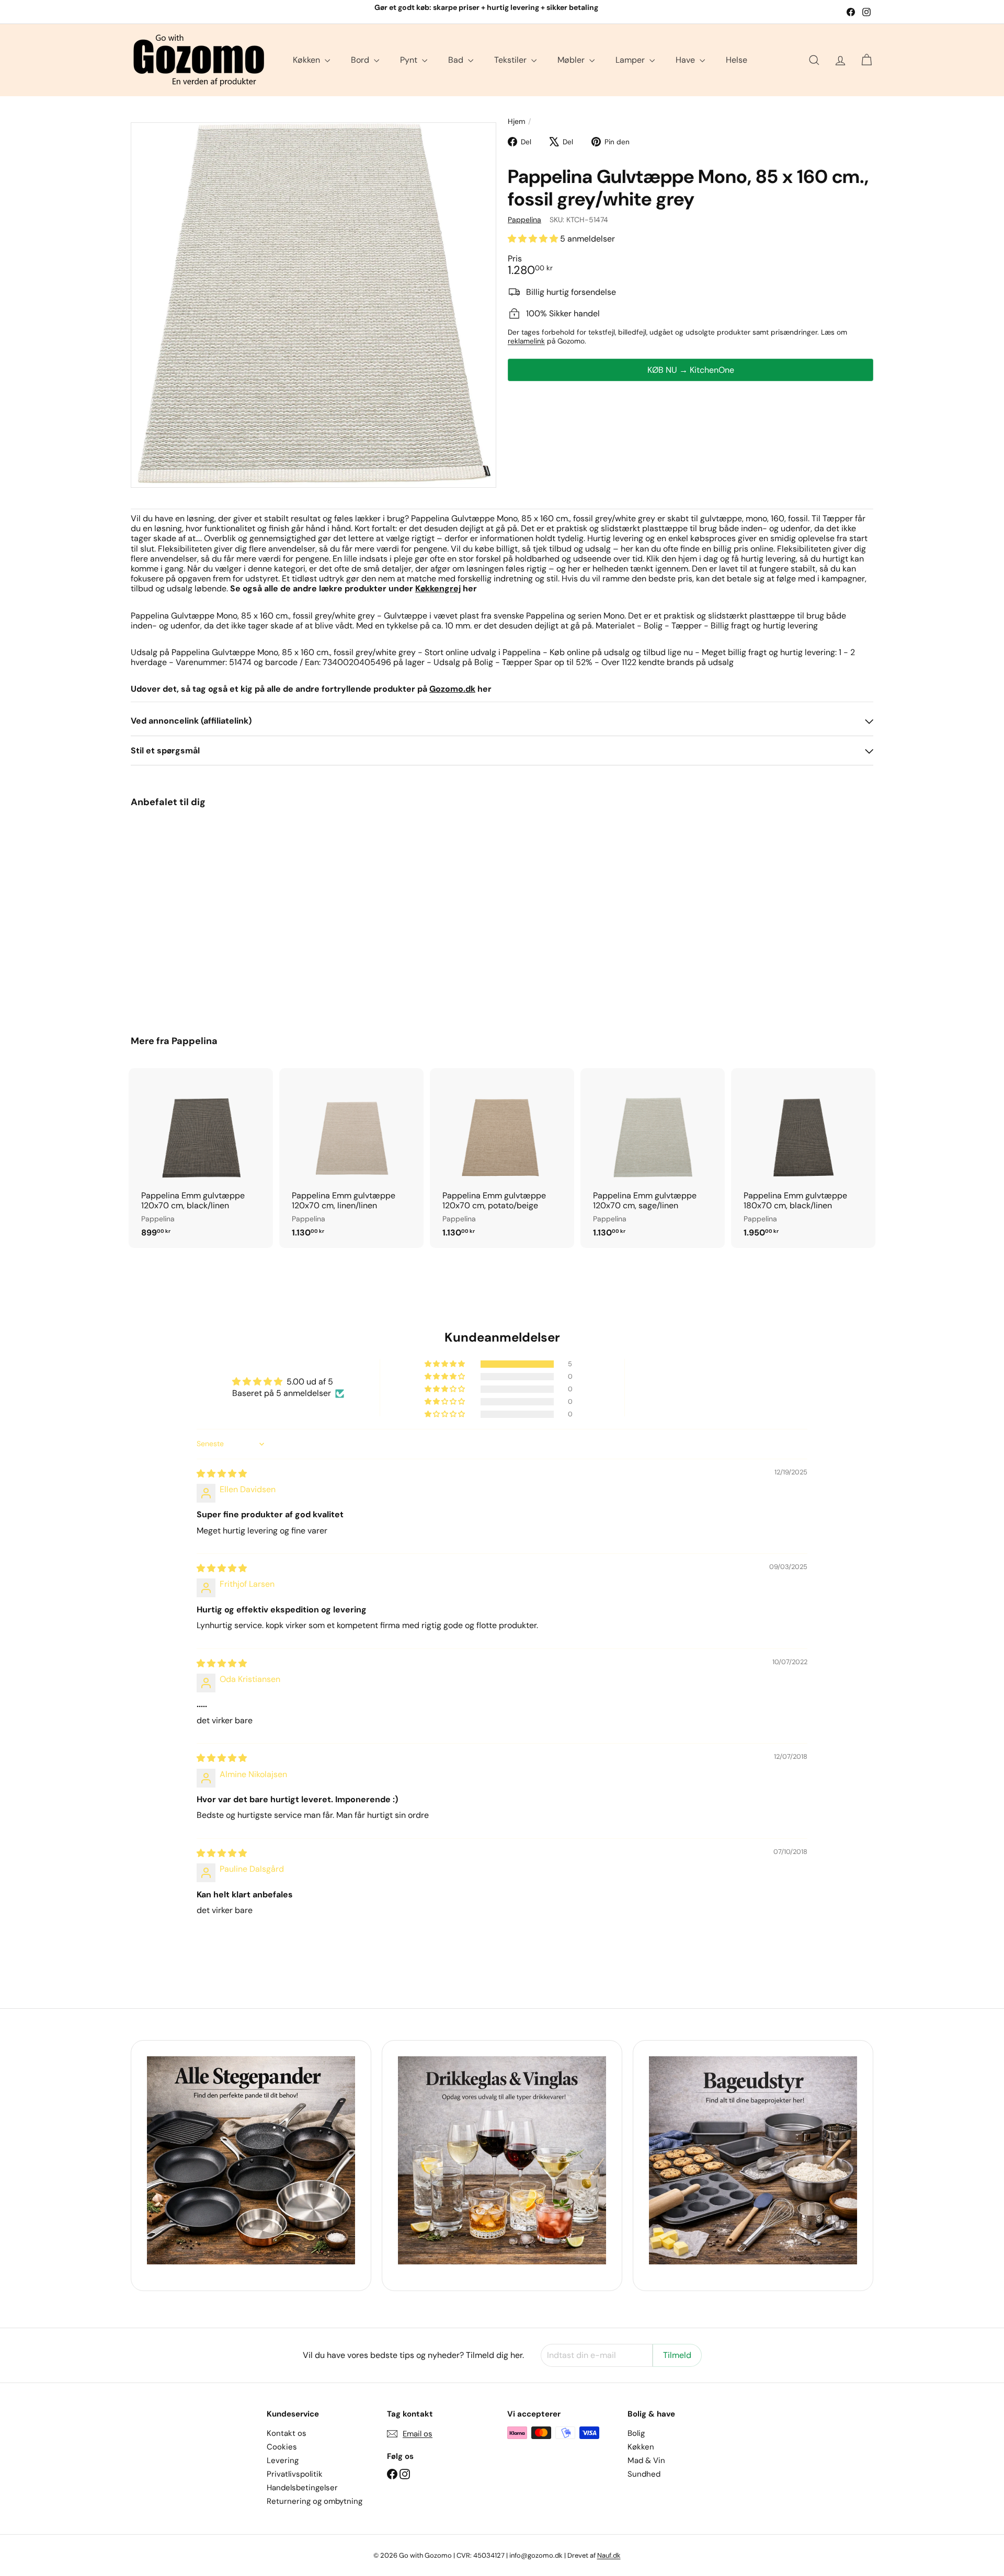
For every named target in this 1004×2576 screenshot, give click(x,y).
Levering (283, 2460)
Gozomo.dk (452, 689)
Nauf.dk (609, 2555)
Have (686, 60)
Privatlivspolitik (295, 2474)
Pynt (410, 60)
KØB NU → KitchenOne (691, 369)
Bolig (636, 2433)
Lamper (631, 60)
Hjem (516, 122)
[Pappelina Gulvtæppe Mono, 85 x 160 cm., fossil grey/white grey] (188, 914)
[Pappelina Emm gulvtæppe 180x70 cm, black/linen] (803, 1158)
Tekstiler (511, 60)
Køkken (307, 60)
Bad (457, 60)
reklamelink (526, 341)
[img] (222, 1474)
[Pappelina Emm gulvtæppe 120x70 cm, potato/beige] (502, 1158)
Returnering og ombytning (315, 2501)
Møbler (572, 60)
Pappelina (195, 1041)
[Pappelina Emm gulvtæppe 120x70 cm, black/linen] (201, 1158)
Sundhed (644, 2474)
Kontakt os (287, 2433)
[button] (534, 239)
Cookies (282, 2447)
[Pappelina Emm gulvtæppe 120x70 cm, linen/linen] (351, 1158)
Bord (361, 60)
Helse (737, 60)
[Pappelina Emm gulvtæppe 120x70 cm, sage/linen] (653, 1158)
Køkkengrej (438, 588)
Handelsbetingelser (302, 2488)
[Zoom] (313, 305)
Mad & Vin (646, 2460)
